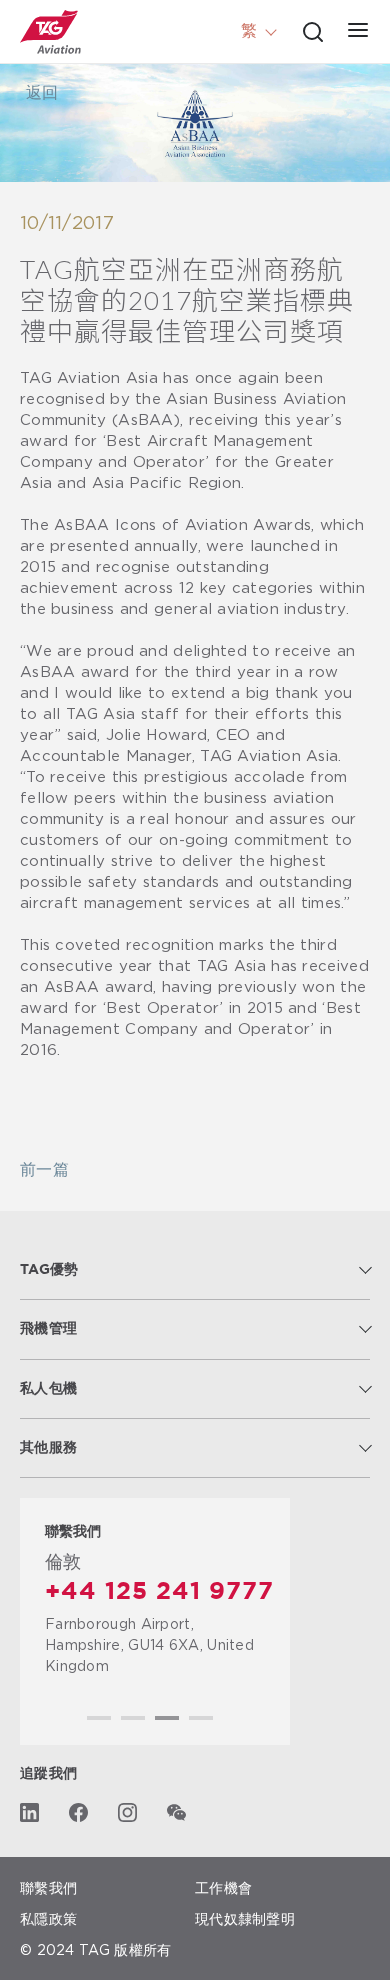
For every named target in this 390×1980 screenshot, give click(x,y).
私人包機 (48, 1389)
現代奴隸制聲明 (245, 1918)
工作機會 (223, 1887)
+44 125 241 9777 (159, 1592)
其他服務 (48, 1448)
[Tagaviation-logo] (50, 32)
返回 (42, 93)
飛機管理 (48, 1329)
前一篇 (44, 1170)
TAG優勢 (49, 1270)
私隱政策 (48, 1918)
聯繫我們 (48, 1887)
